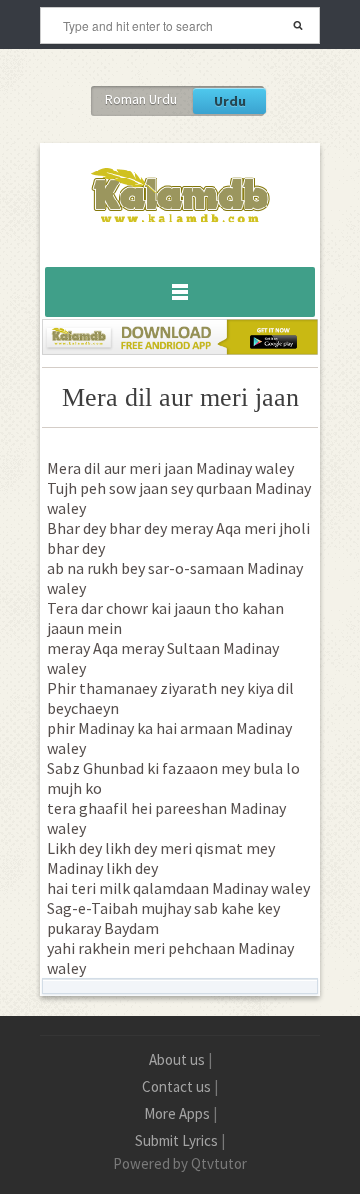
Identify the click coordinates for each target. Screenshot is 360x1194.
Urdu (230, 101)
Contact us (176, 1086)
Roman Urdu (141, 99)
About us (177, 1059)
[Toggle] (180, 292)
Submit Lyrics (176, 1140)
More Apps (177, 1113)
